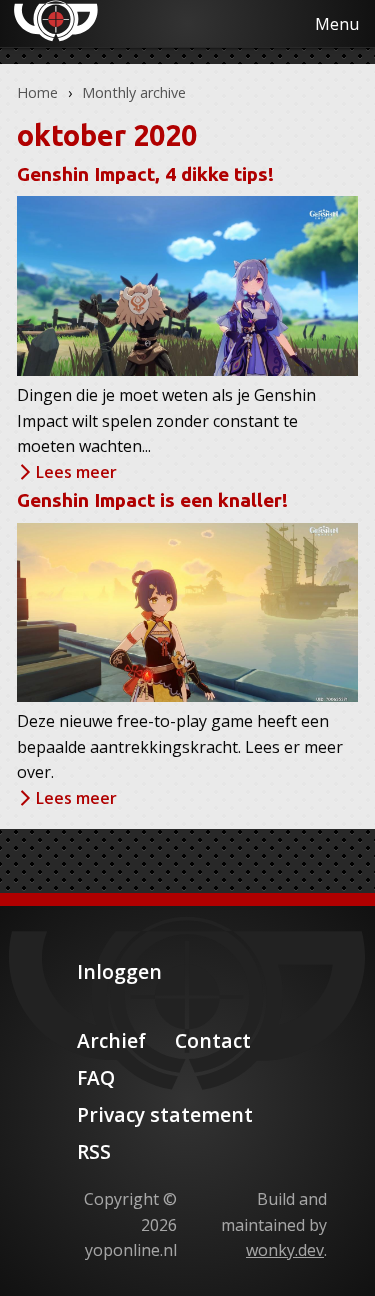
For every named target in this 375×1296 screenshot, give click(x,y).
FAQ (96, 1077)
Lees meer (76, 472)
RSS (94, 1151)
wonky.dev (285, 1250)
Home (37, 92)
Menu (337, 24)
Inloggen (119, 971)
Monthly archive (134, 92)
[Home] (40, 21)
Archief (111, 1040)
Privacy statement (165, 1114)
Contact (213, 1040)
